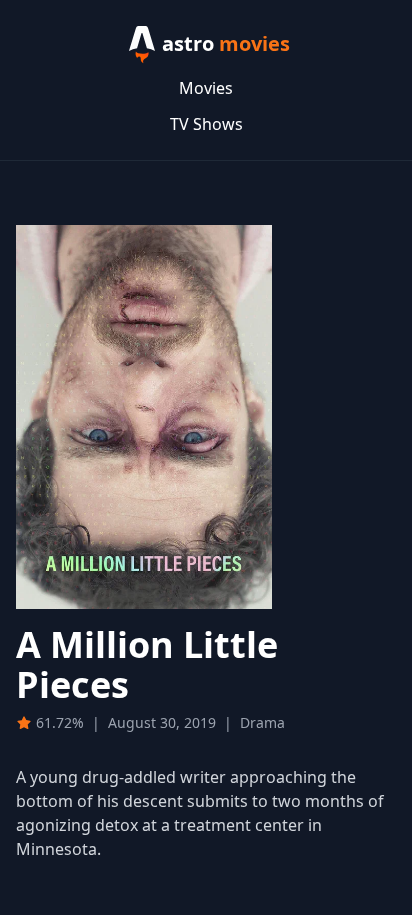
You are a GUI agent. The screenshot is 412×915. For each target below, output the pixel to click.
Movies (206, 88)
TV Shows (206, 124)
